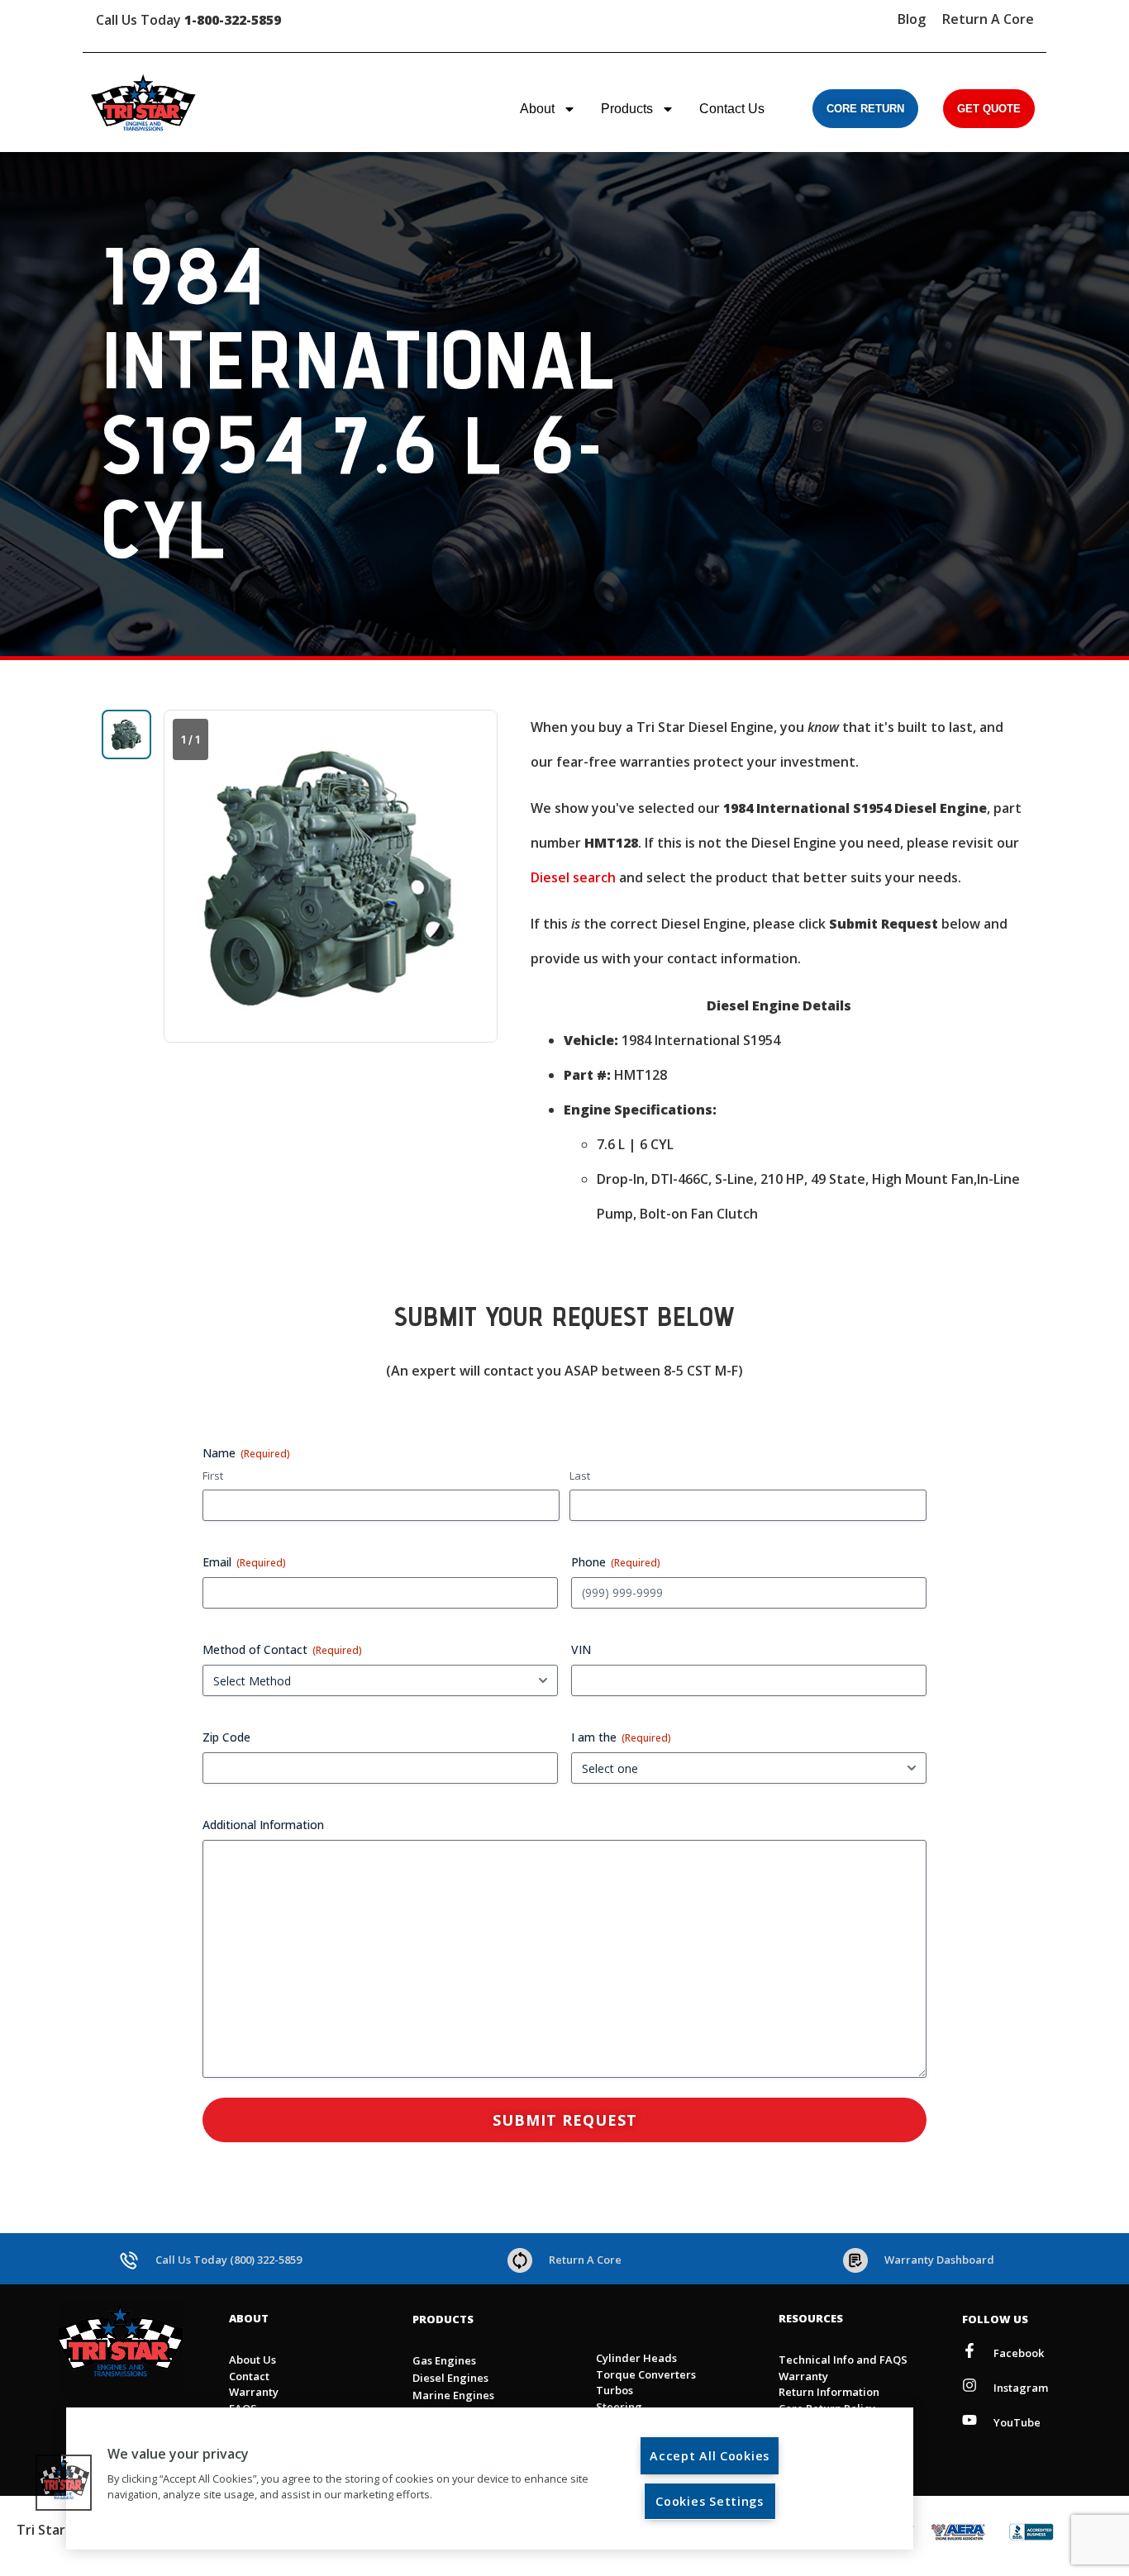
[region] (490, 2479)
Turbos (615, 2390)
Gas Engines (444, 2360)
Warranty (254, 2392)
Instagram (1021, 2388)
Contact (249, 2376)
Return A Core (988, 19)
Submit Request (565, 2120)
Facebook (1019, 2353)
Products (627, 109)
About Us (252, 2360)
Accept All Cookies (710, 2456)
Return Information (829, 2392)
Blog (912, 19)
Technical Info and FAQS (843, 2360)
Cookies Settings (710, 2501)
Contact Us (732, 109)
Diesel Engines (450, 2378)
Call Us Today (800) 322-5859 (229, 2260)
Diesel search (573, 877)
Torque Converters (646, 2374)
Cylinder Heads (636, 2358)
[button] (64, 2483)
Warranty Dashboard (939, 2260)
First (213, 1476)
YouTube (1017, 2422)
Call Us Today (188, 20)
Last (580, 1476)
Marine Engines (453, 2395)
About (537, 109)
